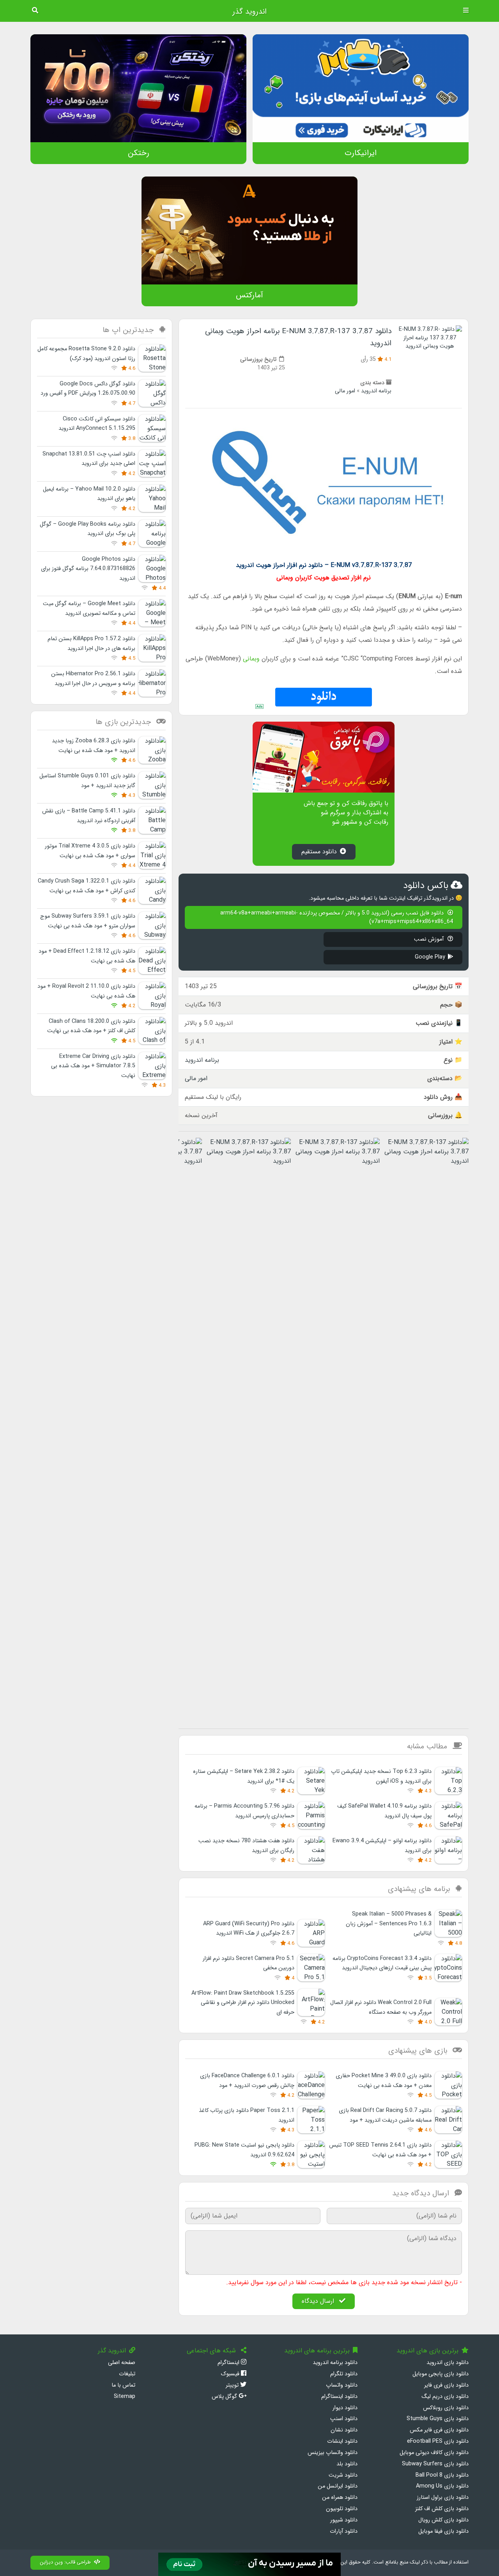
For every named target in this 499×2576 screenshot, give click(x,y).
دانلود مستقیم (319, 852)
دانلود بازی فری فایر (446, 2385)
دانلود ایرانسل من (338, 2486)
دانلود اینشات (342, 2441)
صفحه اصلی (122, 2363)
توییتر (233, 2385)
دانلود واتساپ (342, 2385)
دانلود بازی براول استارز (443, 2497)
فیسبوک (231, 2374)
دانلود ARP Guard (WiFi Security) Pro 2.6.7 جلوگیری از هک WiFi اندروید (249, 1929)
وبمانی (251, 659)
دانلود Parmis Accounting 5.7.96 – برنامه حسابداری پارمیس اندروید (244, 1811)
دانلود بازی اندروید (448, 2363)
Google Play (430, 957)
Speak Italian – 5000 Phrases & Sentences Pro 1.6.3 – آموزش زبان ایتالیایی (389, 1924)
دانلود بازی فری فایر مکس (439, 2430)
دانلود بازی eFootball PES (438, 2441)
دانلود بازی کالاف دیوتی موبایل (434, 2453)
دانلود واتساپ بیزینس (333, 2453)
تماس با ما (123, 2385)
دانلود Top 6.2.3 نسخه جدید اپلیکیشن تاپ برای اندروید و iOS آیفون (381, 1776)
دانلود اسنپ (344, 2419)
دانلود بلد (347, 2464)
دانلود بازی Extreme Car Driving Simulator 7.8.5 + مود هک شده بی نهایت (93, 1066)
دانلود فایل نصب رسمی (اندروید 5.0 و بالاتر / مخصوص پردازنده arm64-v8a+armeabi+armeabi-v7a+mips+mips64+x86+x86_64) (337, 917)
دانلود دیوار (345, 2408)
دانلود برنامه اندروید (335, 2363)
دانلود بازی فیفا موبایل (443, 2531)
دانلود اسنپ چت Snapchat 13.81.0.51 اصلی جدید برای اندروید (89, 459)
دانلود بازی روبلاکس (446, 2408)
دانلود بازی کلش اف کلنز (442, 2509)
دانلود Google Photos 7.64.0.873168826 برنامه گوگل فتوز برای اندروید (88, 569)
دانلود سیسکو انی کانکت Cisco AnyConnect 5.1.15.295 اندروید (97, 424)
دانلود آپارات (344, 2531)
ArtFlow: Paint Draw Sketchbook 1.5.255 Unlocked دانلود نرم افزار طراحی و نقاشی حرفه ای (243, 2003)
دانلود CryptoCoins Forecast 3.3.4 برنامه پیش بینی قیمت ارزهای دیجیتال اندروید (382, 1963)
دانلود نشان (344, 2430)
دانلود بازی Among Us (442, 2486)
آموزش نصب (430, 939)
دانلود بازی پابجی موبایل (441, 2374)
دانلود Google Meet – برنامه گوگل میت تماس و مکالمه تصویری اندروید (89, 608)
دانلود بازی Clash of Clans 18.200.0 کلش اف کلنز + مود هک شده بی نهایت (91, 1026)
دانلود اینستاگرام (339, 2397)
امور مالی (345, 391)
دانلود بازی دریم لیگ (445, 2397)
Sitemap (125, 2397)
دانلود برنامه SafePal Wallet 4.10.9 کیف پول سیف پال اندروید (384, 1811)
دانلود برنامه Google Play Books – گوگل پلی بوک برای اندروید (88, 529)
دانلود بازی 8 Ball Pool (442, 2475)
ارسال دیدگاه (319, 2301)
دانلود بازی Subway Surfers (435, 2464)
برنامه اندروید (376, 391)
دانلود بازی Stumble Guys (438, 2419)
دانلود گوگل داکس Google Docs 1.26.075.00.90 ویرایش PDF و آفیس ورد (88, 389)
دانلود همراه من (340, 2497)
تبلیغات (127, 2374)
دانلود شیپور (344, 2520)
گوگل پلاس (225, 2397)
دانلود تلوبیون (342, 2509)
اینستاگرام (229, 2363)
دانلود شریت (343, 2475)
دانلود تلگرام (344, 2374)
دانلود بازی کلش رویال (443, 2520)
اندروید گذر (249, 12)
